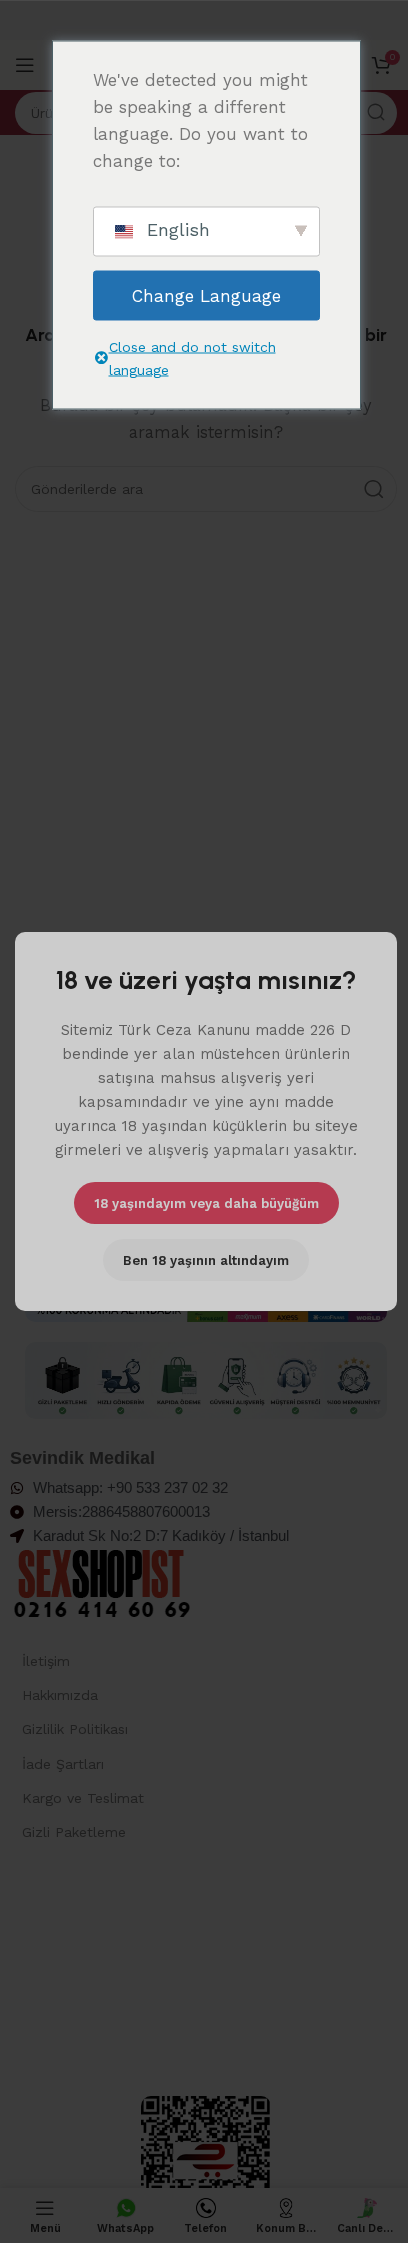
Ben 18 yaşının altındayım (206, 1259)
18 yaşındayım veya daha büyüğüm (206, 1202)
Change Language (206, 295)
